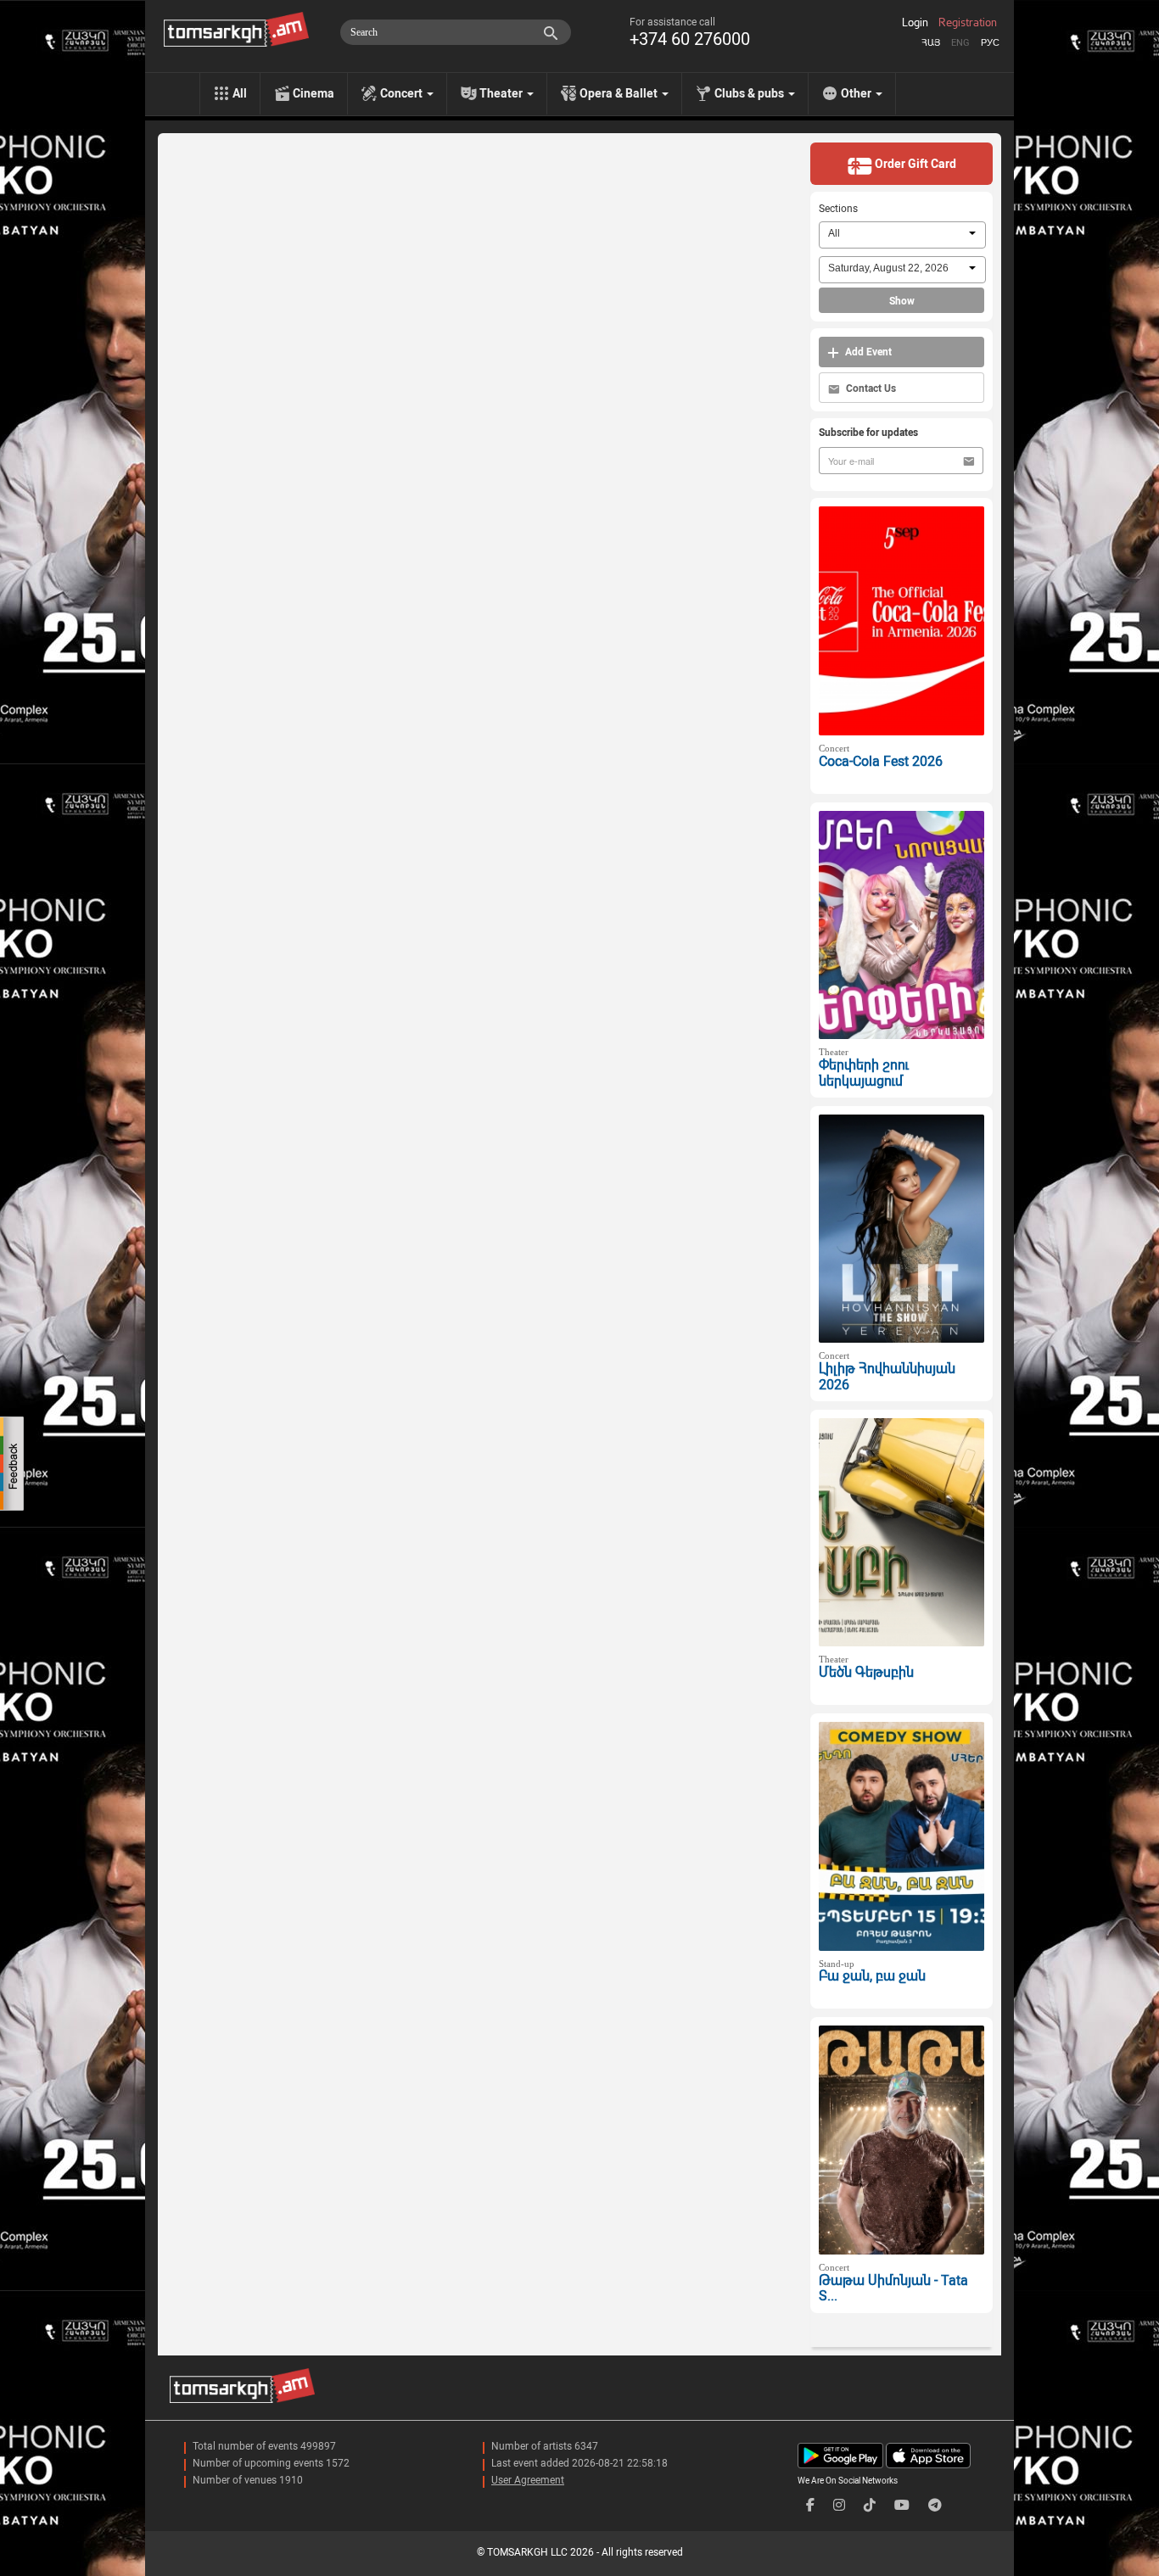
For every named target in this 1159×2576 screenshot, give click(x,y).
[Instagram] (839, 2505)
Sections (838, 209)
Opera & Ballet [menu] (620, 93)
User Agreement (528, 2480)
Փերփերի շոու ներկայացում (864, 1073)
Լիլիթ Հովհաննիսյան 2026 (887, 1377)
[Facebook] (810, 2505)
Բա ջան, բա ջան (872, 1976)
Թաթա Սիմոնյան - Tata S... (893, 2288)
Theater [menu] (502, 93)
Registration (968, 23)
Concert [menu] (403, 93)
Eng (960, 43)
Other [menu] (857, 93)
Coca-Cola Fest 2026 (881, 761)
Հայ (931, 43)
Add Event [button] (867, 352)
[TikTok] (870, 2505)
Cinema (314, 93)
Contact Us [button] (870, 388)
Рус (990, 43)
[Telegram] (935, 2505)
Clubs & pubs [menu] (750, 93)
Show (902, 301)
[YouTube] (902, 2505)
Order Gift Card (914, 164)
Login (915, 23)
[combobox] (902, 235)
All (240, 93)
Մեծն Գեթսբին (866, 1672)
